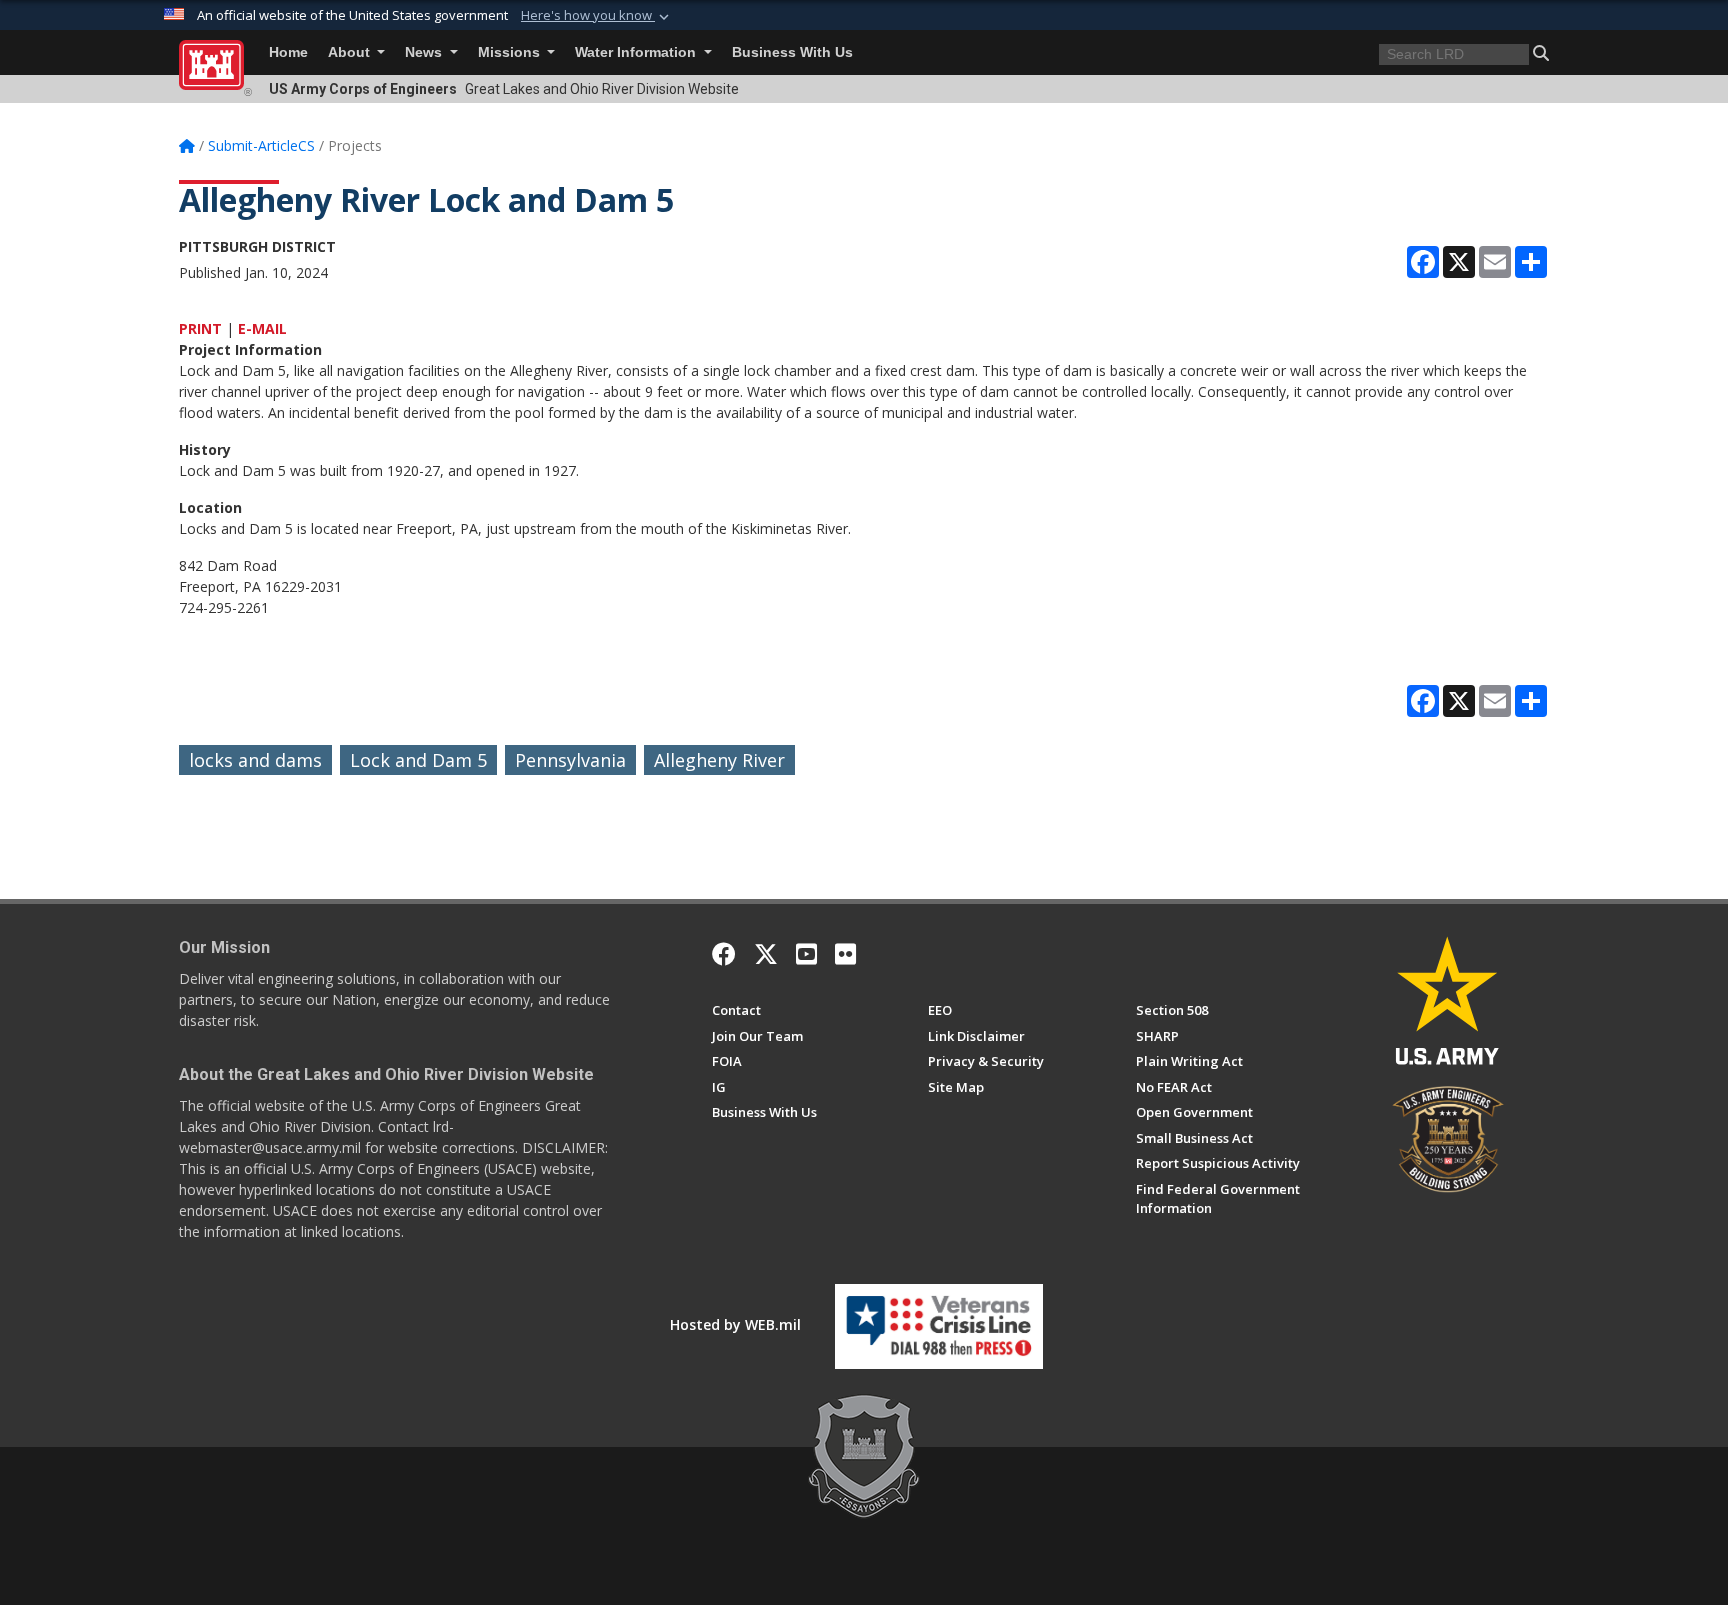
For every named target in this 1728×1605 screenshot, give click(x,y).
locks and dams (255, 760)
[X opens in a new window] (766, 954)
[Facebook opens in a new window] (724, 954)
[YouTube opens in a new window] (806, 954)
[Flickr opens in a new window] (845, 954)
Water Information (637, 52)
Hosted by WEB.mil (735, 1324)
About (351, 52)
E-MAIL (262, 328)
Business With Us (792, 52)
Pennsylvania (570, 760)
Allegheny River (719, 760)
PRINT (200, 328)
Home (288, 52)
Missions (511, 52)
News (425, 52)
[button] (597, 16)
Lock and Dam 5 (418, 760)
